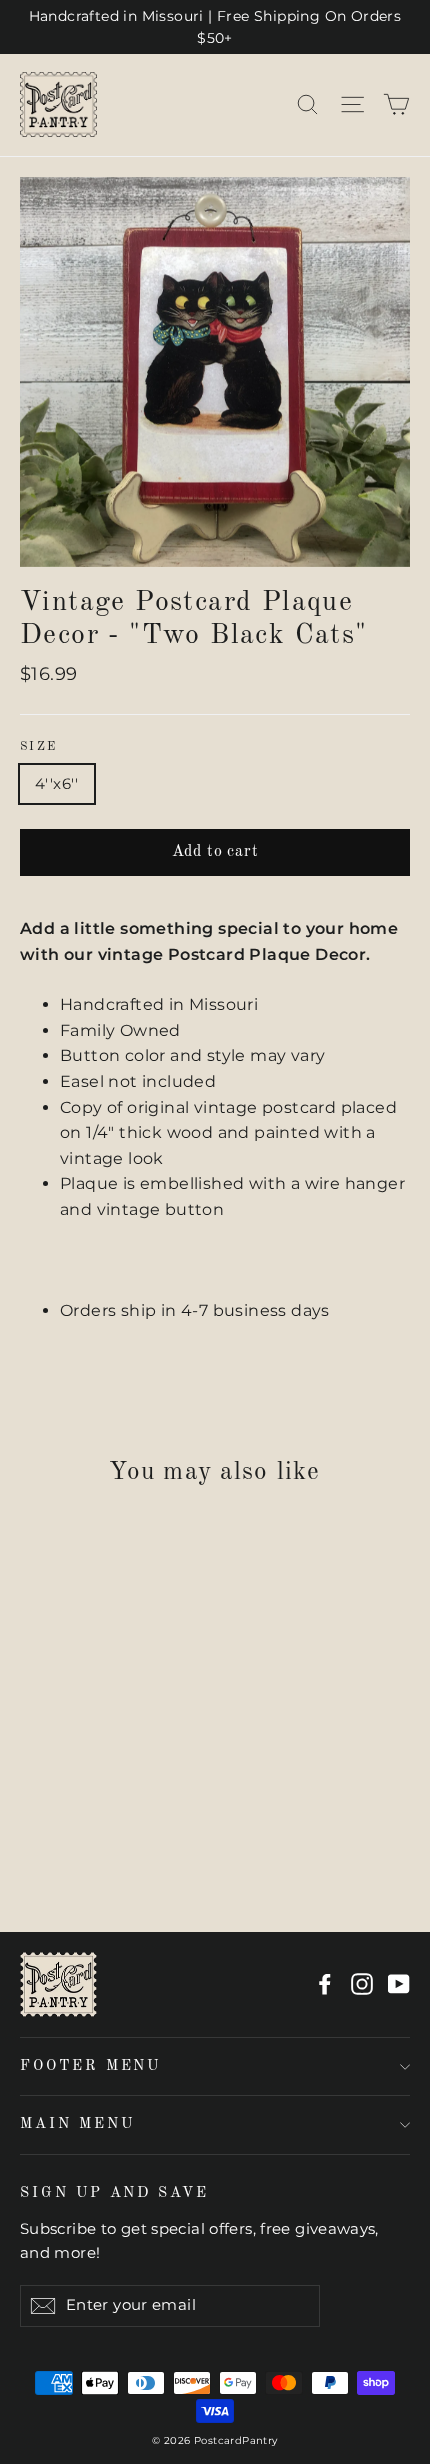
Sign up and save (114, 2193)
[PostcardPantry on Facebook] (325, 1984)
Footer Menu (90, 2066)
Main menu (77, 2124)
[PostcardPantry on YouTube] (399, 1984)
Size (39, 747)
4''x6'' (57, 783)
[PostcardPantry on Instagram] (362, 1984)
